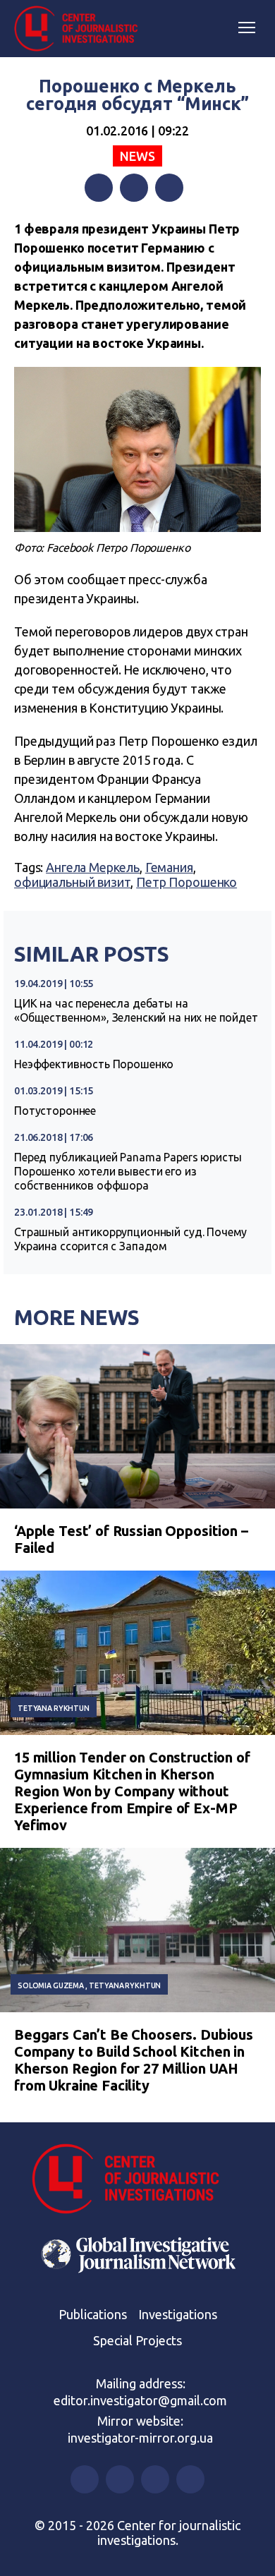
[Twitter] (134, 188)
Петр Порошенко (187, 882)
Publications (93, 2314)
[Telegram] (169, 188)
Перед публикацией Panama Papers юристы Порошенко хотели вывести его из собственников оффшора (128, 1171)
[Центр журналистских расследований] (81, 29)
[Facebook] (99, 188)
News (137, 156)
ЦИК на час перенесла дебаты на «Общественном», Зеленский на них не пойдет (136, 1010)
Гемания (169, 867)
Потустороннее (55, 1111)
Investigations (178, 2314)
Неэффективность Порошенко (94, 1064)
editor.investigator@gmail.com (140, 2400)
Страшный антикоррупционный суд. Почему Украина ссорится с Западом (130, 1239)
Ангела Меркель (93, 867)
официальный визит (72, 882)
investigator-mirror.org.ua (140, 2438)
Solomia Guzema (51, 1985)
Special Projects (137, 2340)
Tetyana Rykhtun (54, 1708)
